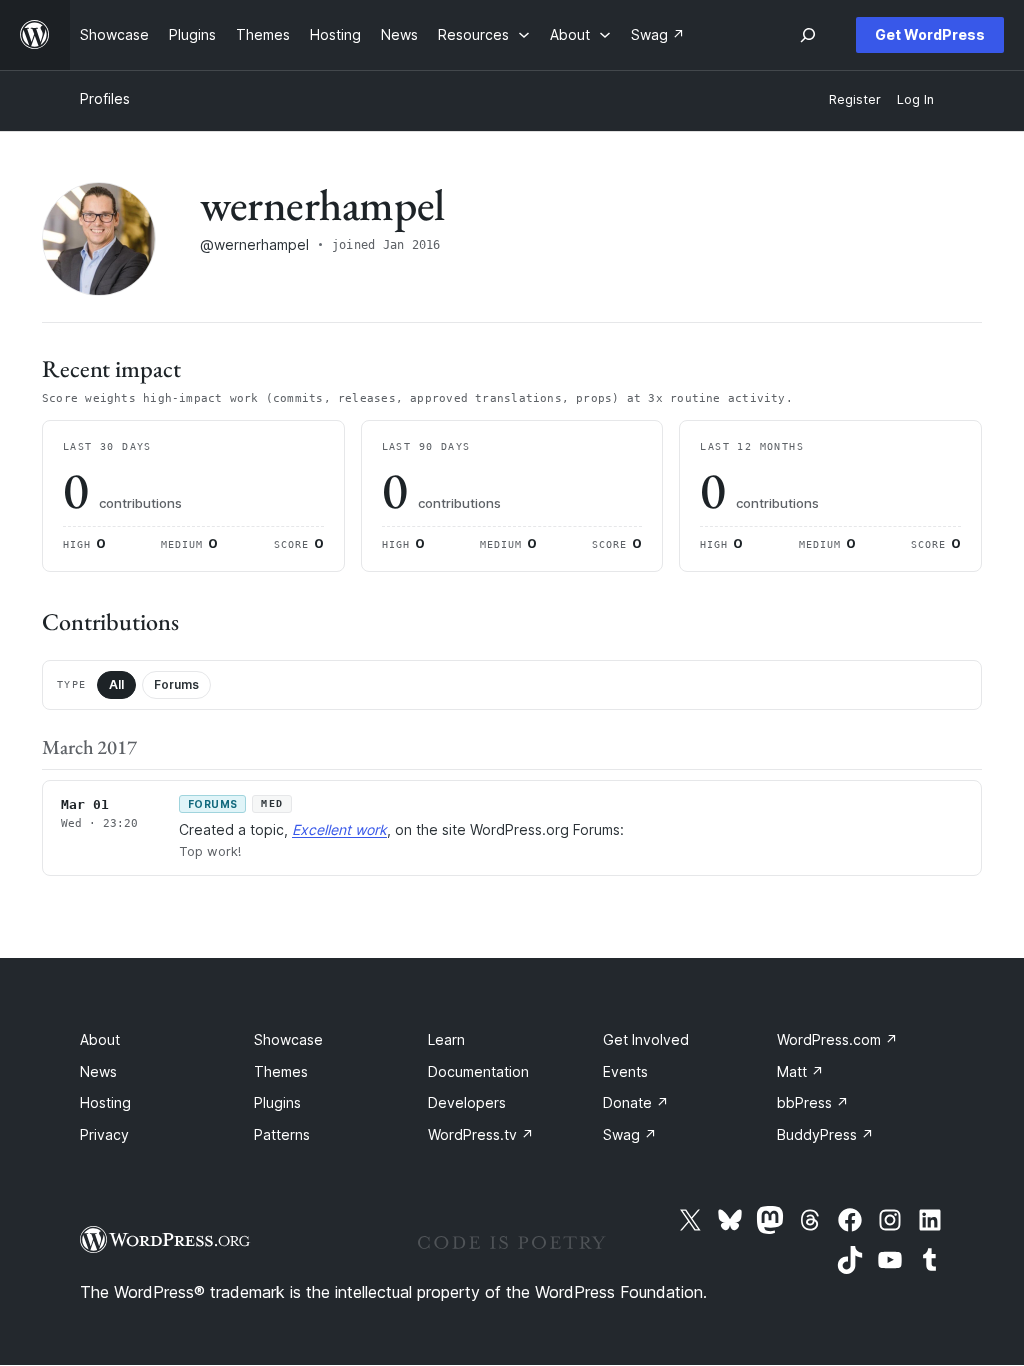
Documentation (478, 1071)
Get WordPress (930, 34)
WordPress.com (837, 1039)
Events (625, 1071)
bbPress (813, 1102)
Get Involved (646, 1039)
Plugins (277, 1102)
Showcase (288, 1039)
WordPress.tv (481, 1134)
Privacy (104, 1134)
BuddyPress (825, 1134)
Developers (467, 1102)
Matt (800, 1071)
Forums (176, 684)
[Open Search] (808, 35)
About (100, 1039)
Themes (281, 1071)
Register (855, 99)
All (116, 684)
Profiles (105, 98)
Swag (630, 1134)
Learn (446, 1039)
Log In (915, 99)
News (98, 1071)
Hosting (105, 1102)
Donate (636, 1102)
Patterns (282, 1134)
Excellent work (339, 829)
